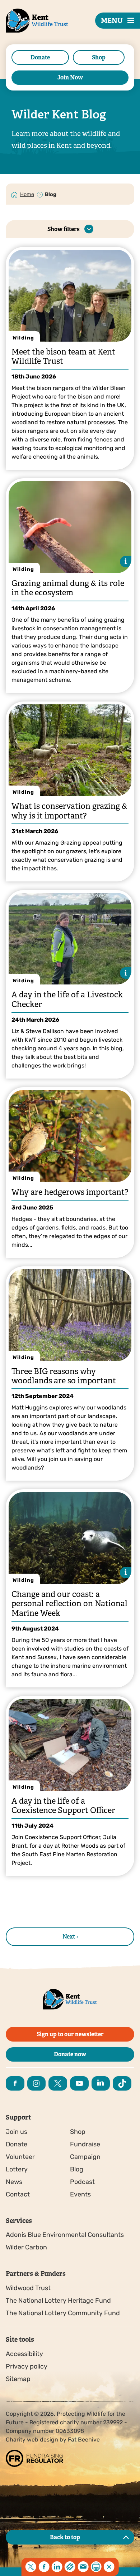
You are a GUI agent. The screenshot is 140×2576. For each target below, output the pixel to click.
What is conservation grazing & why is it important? (69, 811)
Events (80, 2194)
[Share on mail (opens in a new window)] (83, 2567)
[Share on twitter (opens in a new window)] (31, 2567)
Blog (77, 2169)
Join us (17, 2132)
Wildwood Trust (28, 2288)
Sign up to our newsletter (70, 2034)
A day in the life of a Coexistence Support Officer (63, 1806)
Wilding (24, 338)
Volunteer (20, 2157)
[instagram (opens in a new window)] (37, 2083)
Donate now (70, 2054)
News (14, 2182)
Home (27, 194)
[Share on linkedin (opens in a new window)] (57, 2567)
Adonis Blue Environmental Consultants (65, 2235)
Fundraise (85, 2144)
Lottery (17, 2169)
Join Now (70, 77)
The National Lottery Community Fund (63, 2313)
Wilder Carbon (26, 2247)
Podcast (82, 2182)
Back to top (65, 2537)
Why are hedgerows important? (70, 1192)
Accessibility (24, 2354)
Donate (40, 57)
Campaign (85, 2157)
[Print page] (96, 2567)
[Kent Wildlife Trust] (29, 32)
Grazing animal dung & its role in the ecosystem (68, 588)
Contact (18, 2194)
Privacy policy (27, 2366)
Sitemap (18, 2379)
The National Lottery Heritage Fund (58, 2301)
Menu (112, 21)
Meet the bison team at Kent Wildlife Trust (63, 356)
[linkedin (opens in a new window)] (101, 2083)
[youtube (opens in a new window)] (79, 2083)
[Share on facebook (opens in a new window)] (44, 2567)
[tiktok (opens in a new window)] (122, 2083)
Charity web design (32, 2440)
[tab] (27, 194)
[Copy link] (70, 2567)
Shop (99, 57)
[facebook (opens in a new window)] (15, 2083)
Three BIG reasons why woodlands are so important (64, 1376)
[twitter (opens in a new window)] (58, 2083)
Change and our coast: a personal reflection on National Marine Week (69, 1604)
